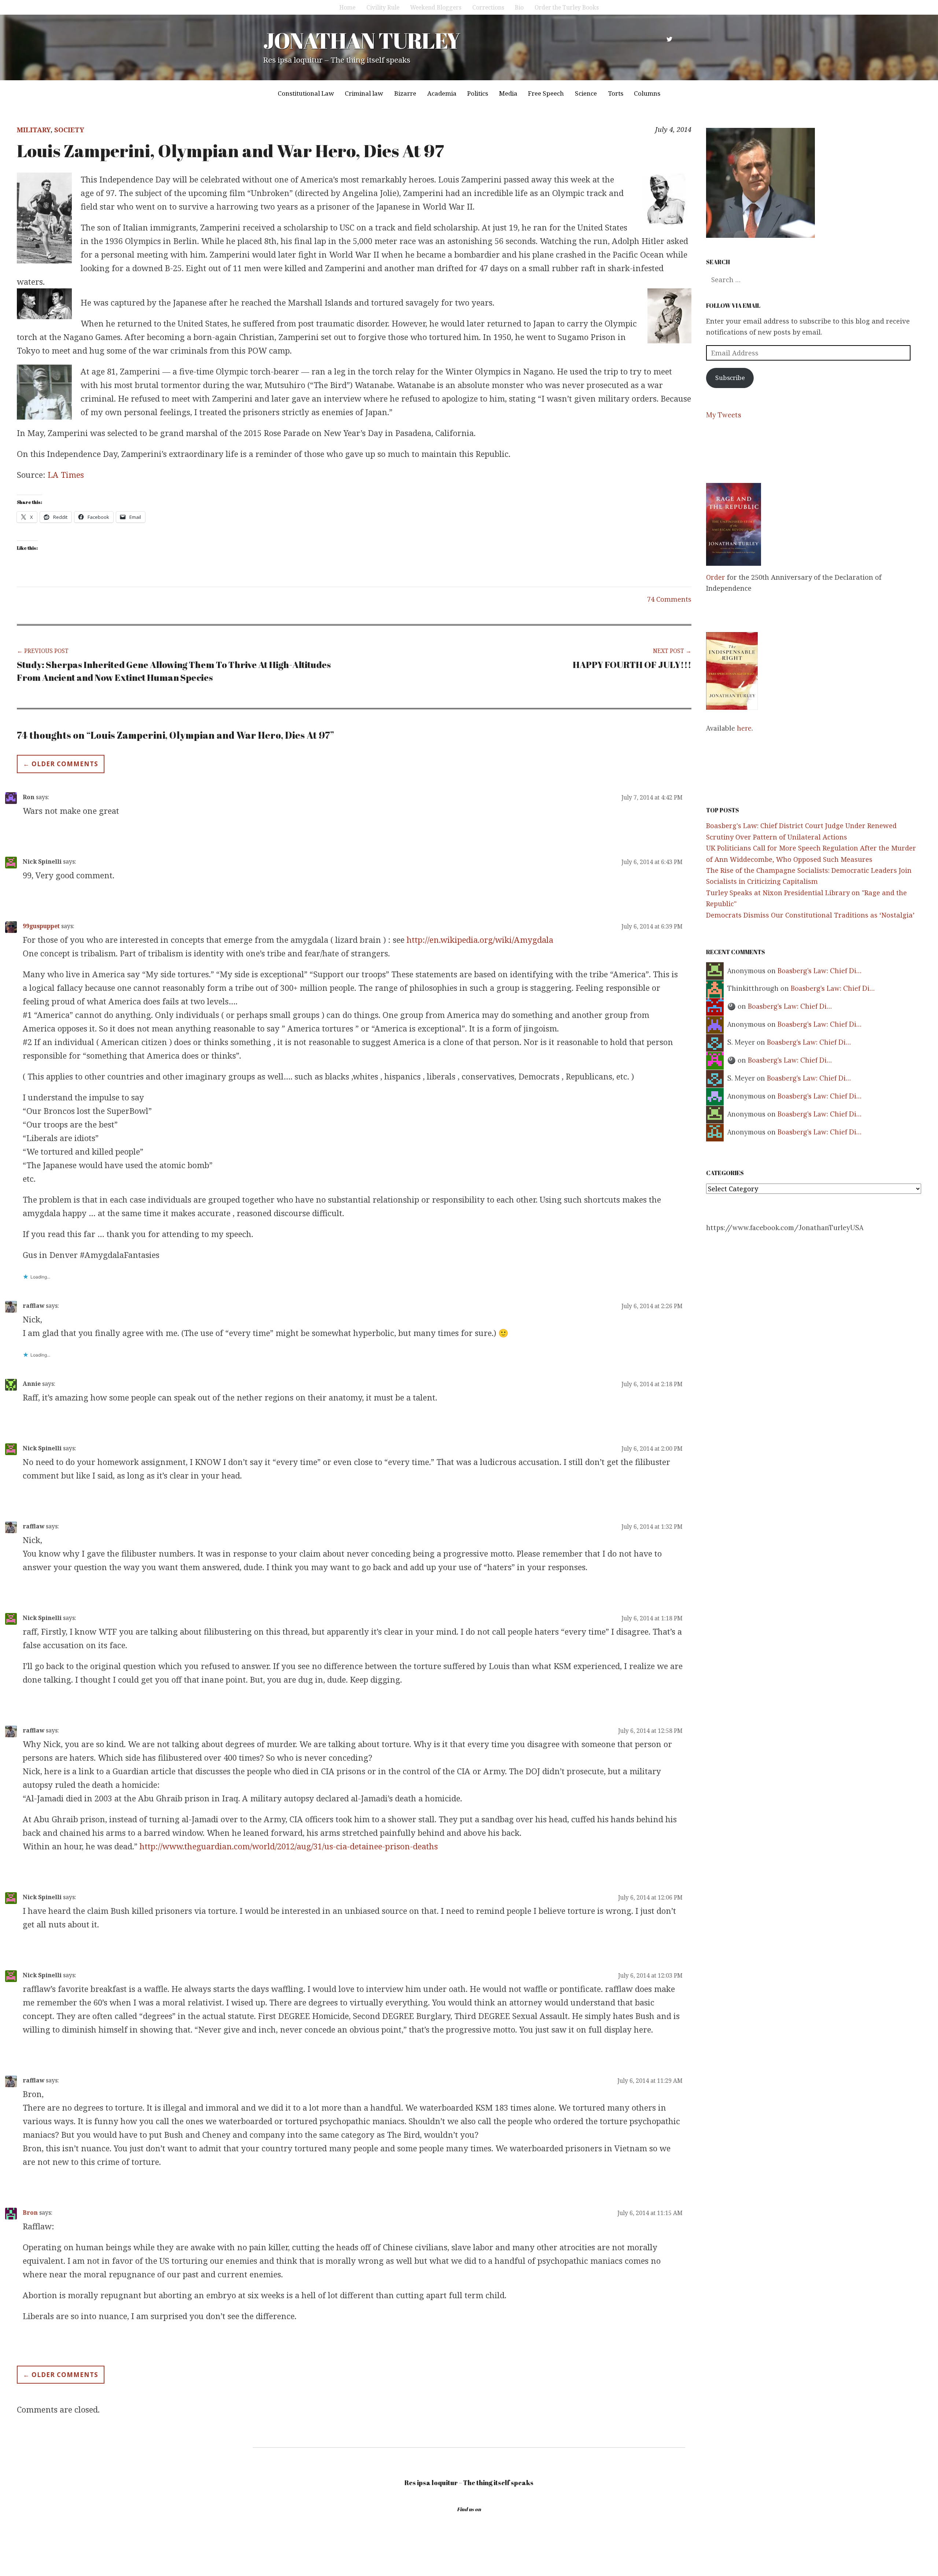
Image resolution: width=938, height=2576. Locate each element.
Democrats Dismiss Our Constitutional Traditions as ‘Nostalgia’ (810, 915)
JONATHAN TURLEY (361, 40)
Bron (30, 2213)
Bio (519, 7)
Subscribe (730, 378)
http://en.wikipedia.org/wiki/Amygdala (480, 940)
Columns (647, 93)
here (744, 728)
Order (716, 577)
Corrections (488, 7)
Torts (616, 93)
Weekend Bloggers (436, 7)
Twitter (669, 39)
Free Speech (546, 93)
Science (586, 93)
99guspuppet (41, 926)
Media (508, 93)
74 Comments (669, 599)
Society (69, 130)
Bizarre (405, 93)
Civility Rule (383, 7)
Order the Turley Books (567, 7)
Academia (442, 93)
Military (34, 130)
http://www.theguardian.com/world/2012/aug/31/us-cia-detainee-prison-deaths (289, 1846)
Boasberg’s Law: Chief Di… (819, 971)
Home (347, 7)
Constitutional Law (306, 93)
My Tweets (724, 415)
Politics (478, 93)
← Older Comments (61, 764)
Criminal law (364, 93)
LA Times (66, 475)
